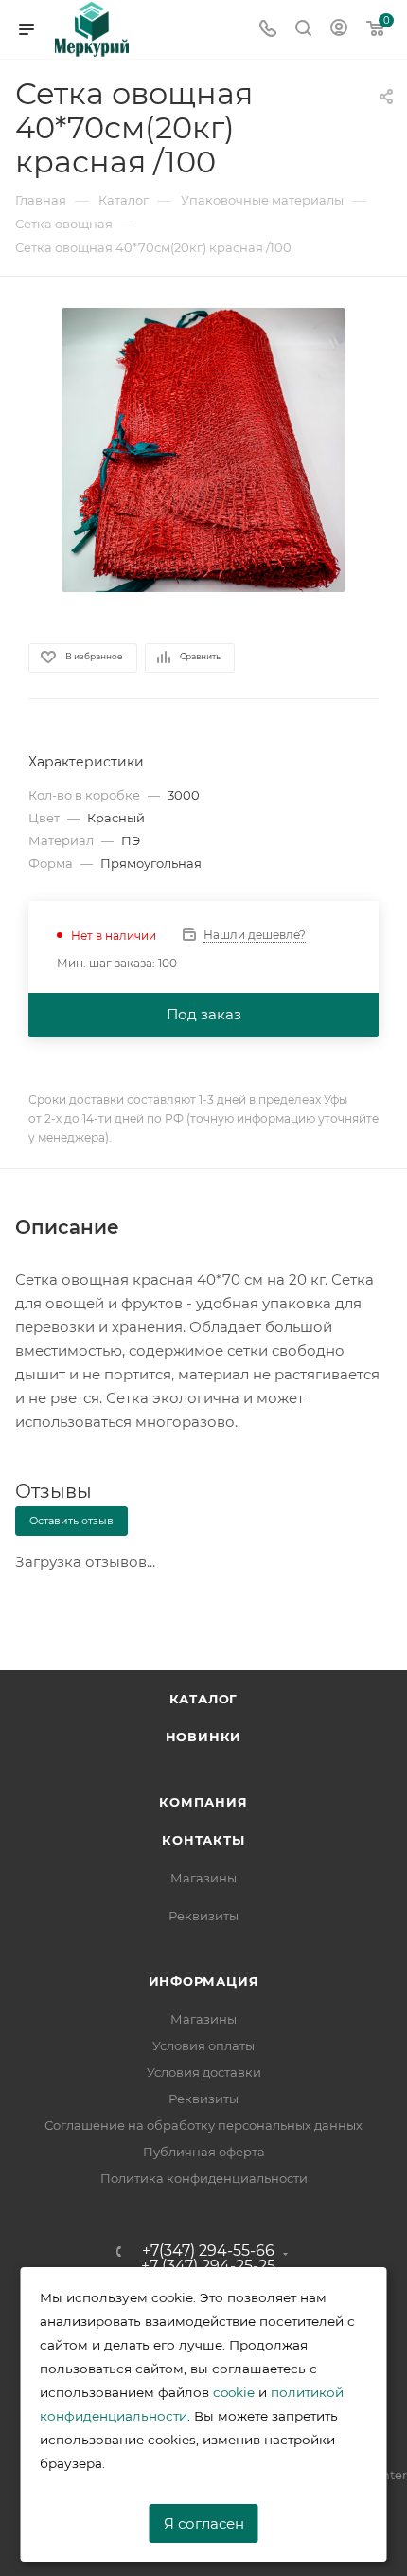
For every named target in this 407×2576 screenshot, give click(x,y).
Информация (204, 1981)
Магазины (203, 1878)
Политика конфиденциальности (204, 2178)
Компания (203, 1802)
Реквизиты (203, 1916)
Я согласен (204, 2523)
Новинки (204, 1737)
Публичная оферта (204, 2152)
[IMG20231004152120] (203, 449)
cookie (234, 2392)
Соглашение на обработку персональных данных (203, 2125)
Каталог (204, 1699)
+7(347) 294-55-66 (208, 2251)
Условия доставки (204, 2072)
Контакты (203, 1840)
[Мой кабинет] (339, 30)
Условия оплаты (203, 2045)
